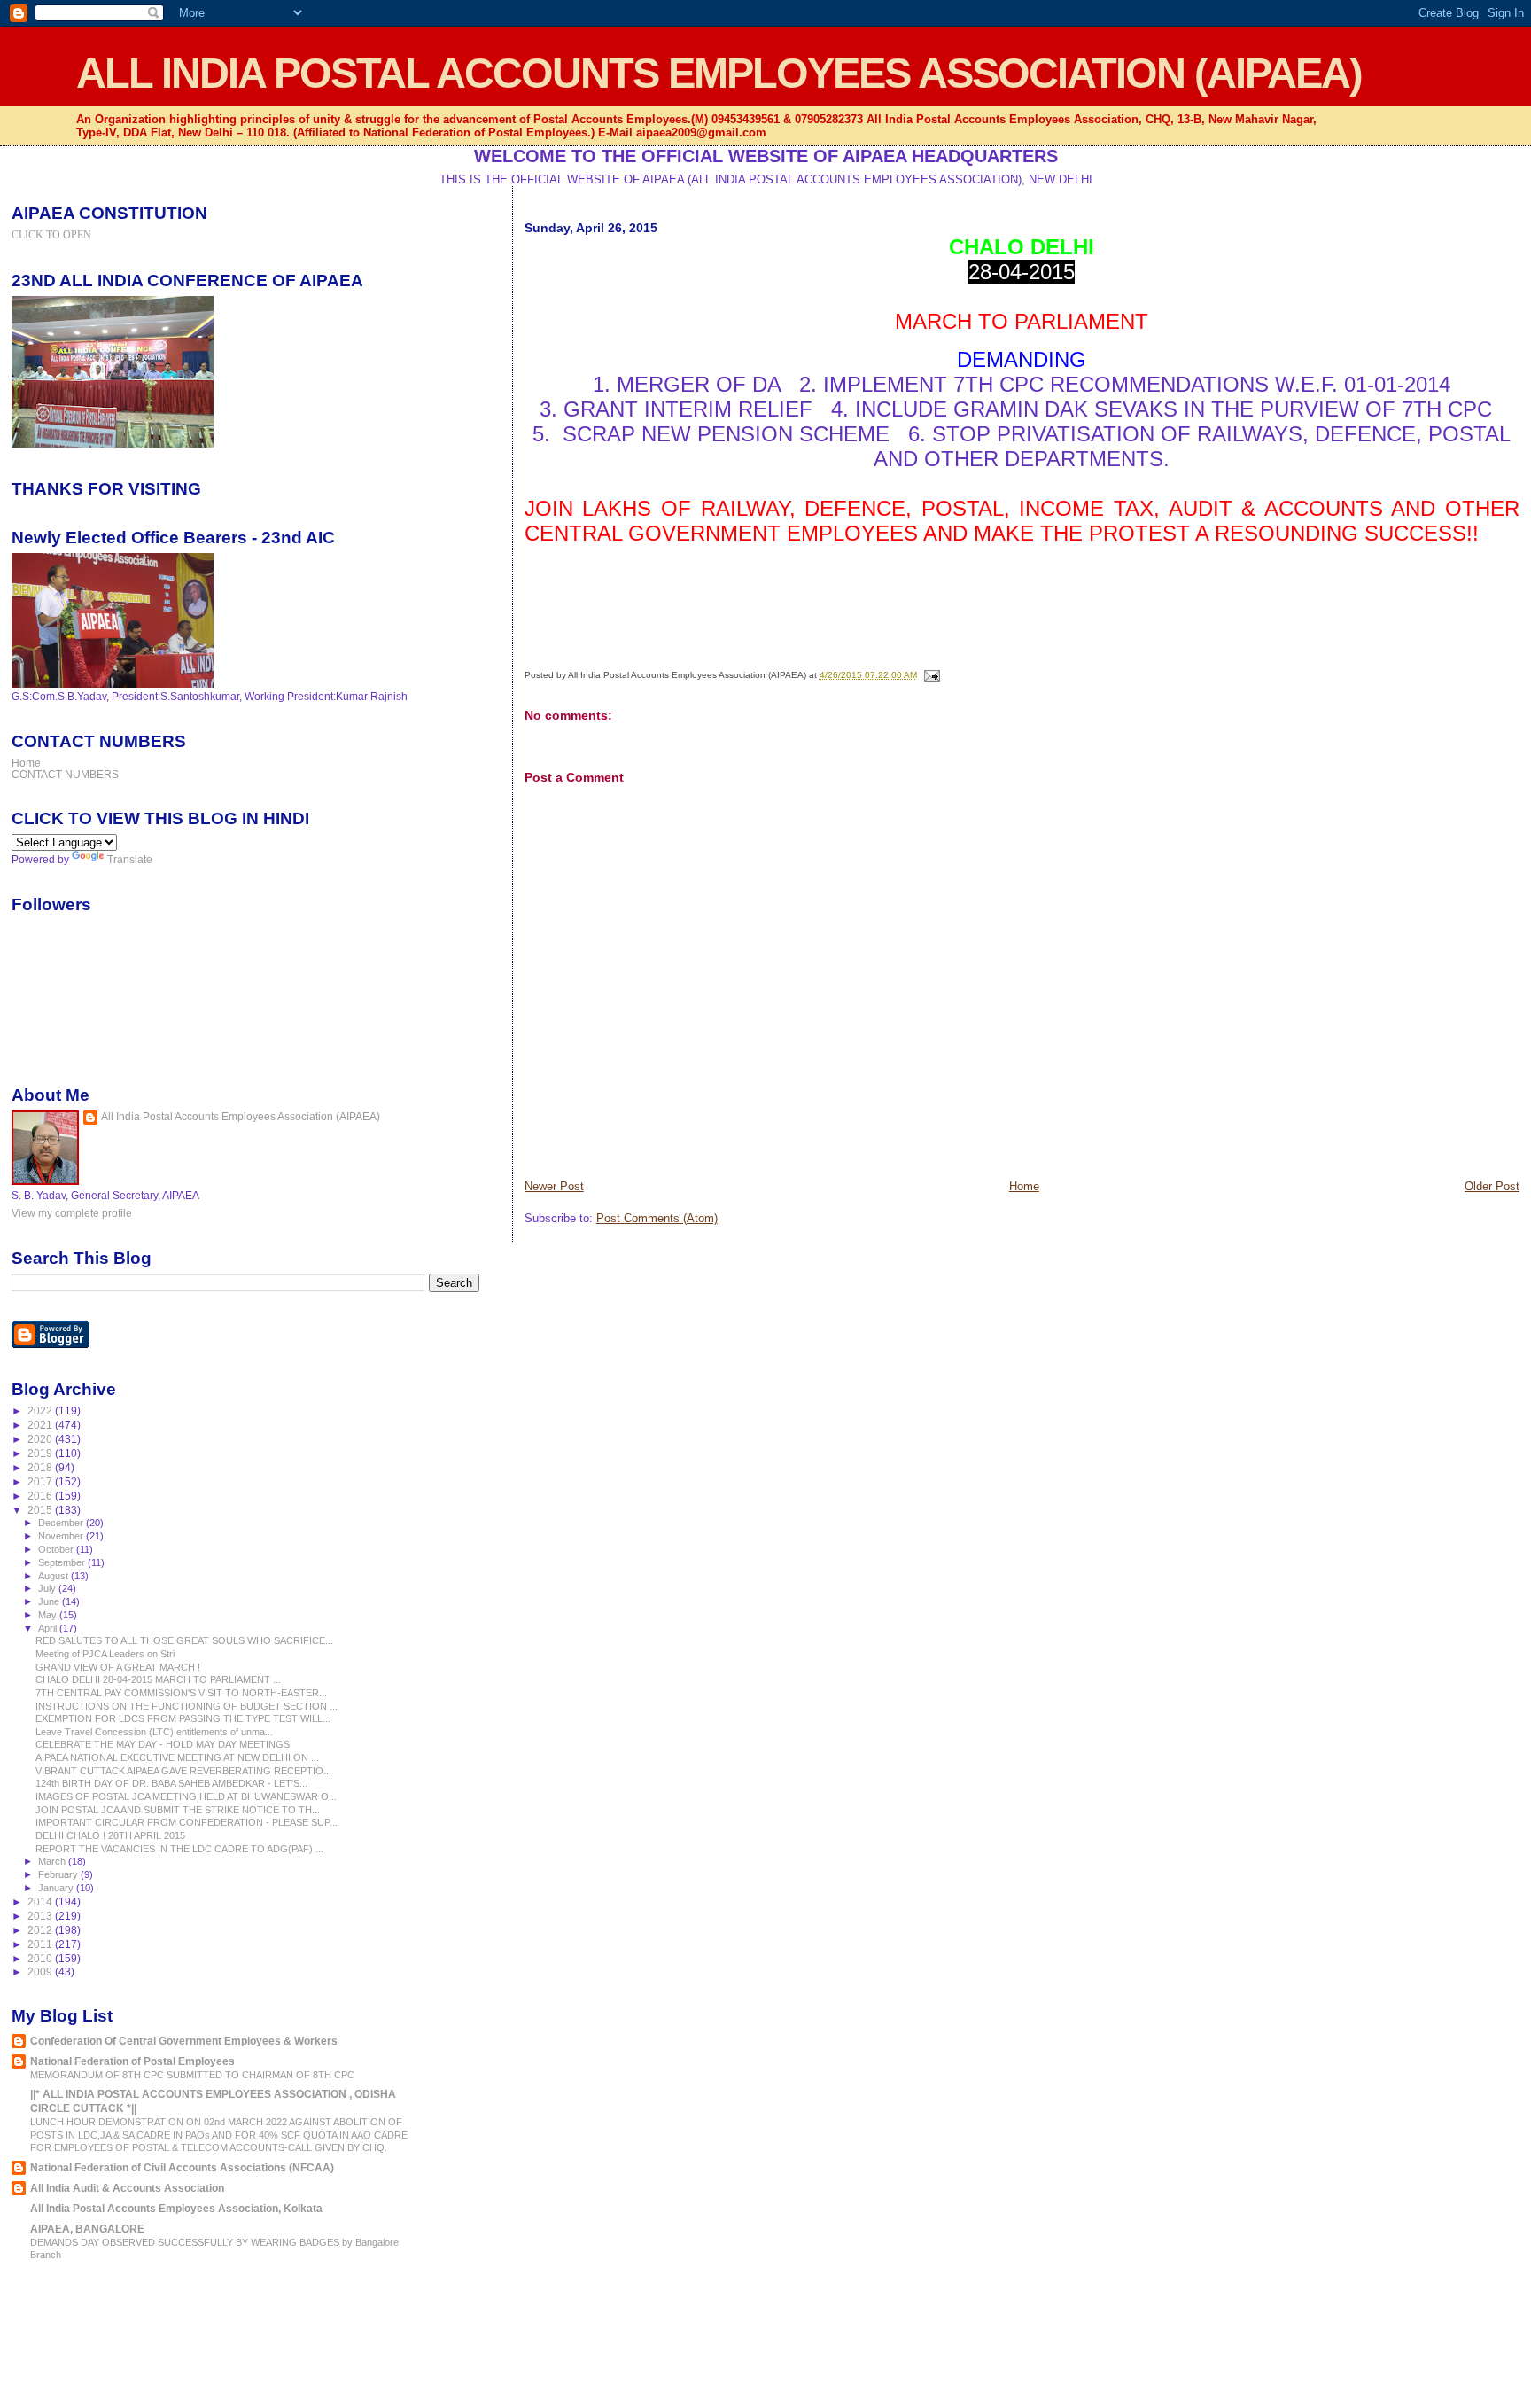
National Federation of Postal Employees (132, 2061)
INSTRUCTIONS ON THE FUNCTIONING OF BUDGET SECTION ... (187, 1706)
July (48, 1588)
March (53, 1861)
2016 (41, 1496)
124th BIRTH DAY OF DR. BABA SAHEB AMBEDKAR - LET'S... (171, 1783)
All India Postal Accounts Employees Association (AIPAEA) (241, 1117)
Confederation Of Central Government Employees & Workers (184, 2041)
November (62, 1536)
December (62, 1523)
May (49, 1615)
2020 (41, 1439)
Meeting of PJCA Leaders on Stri (105, 1654)
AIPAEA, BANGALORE (87, 2229)
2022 (41, 1411)
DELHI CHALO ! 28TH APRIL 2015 (110, 1835)
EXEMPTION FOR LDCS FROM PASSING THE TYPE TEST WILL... (183, 1718)
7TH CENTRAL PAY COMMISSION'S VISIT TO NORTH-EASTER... (181, 1693)
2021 (41, 1425)
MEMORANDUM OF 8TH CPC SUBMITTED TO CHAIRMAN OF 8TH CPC (192, 2075)
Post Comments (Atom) (657, 1218)
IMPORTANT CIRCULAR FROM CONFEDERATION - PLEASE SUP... (187, 1822)
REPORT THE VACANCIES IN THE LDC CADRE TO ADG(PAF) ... (179, 1849)
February (59, 1874)
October (57, 1549)
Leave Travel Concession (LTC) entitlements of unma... (154, 1732)
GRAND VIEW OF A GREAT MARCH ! (118, 1667)
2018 (41, 1467)
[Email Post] (930, 675)
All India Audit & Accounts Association (127, 2188)
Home (1024, 1186)
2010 (41, 1958)
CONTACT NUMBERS (65, 774)
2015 (41, 1510)
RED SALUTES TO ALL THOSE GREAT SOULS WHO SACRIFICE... (184, 1640)
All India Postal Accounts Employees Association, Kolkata (176, 2208)
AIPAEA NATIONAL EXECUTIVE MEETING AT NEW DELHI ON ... (177, 1757)
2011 (41, 1944)
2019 (41, 1453)
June (50, 1601)
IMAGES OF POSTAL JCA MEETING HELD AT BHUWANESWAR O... (186, 1796)
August (54, 1576)
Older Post (1492, 1186)
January (57, 1888)
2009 (41, 1972)
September (63, 1562)
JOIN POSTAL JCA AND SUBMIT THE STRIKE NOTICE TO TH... (178, 1810)
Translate (130, 860)
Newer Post (554, 1186)
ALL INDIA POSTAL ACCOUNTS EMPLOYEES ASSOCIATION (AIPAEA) (719, 73)
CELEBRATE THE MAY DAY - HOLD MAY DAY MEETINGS (163, 1744)
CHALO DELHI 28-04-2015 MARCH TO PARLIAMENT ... (158, 1679)
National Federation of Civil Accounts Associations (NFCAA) (182, 2167)
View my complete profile (72, 1213)
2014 (41, 1901)
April (49, 1628)
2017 (41, 1481)
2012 (41, 1930)
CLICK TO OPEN (51, 235)
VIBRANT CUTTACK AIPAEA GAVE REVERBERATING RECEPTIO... (183, 1771)
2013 (41, 1916)
